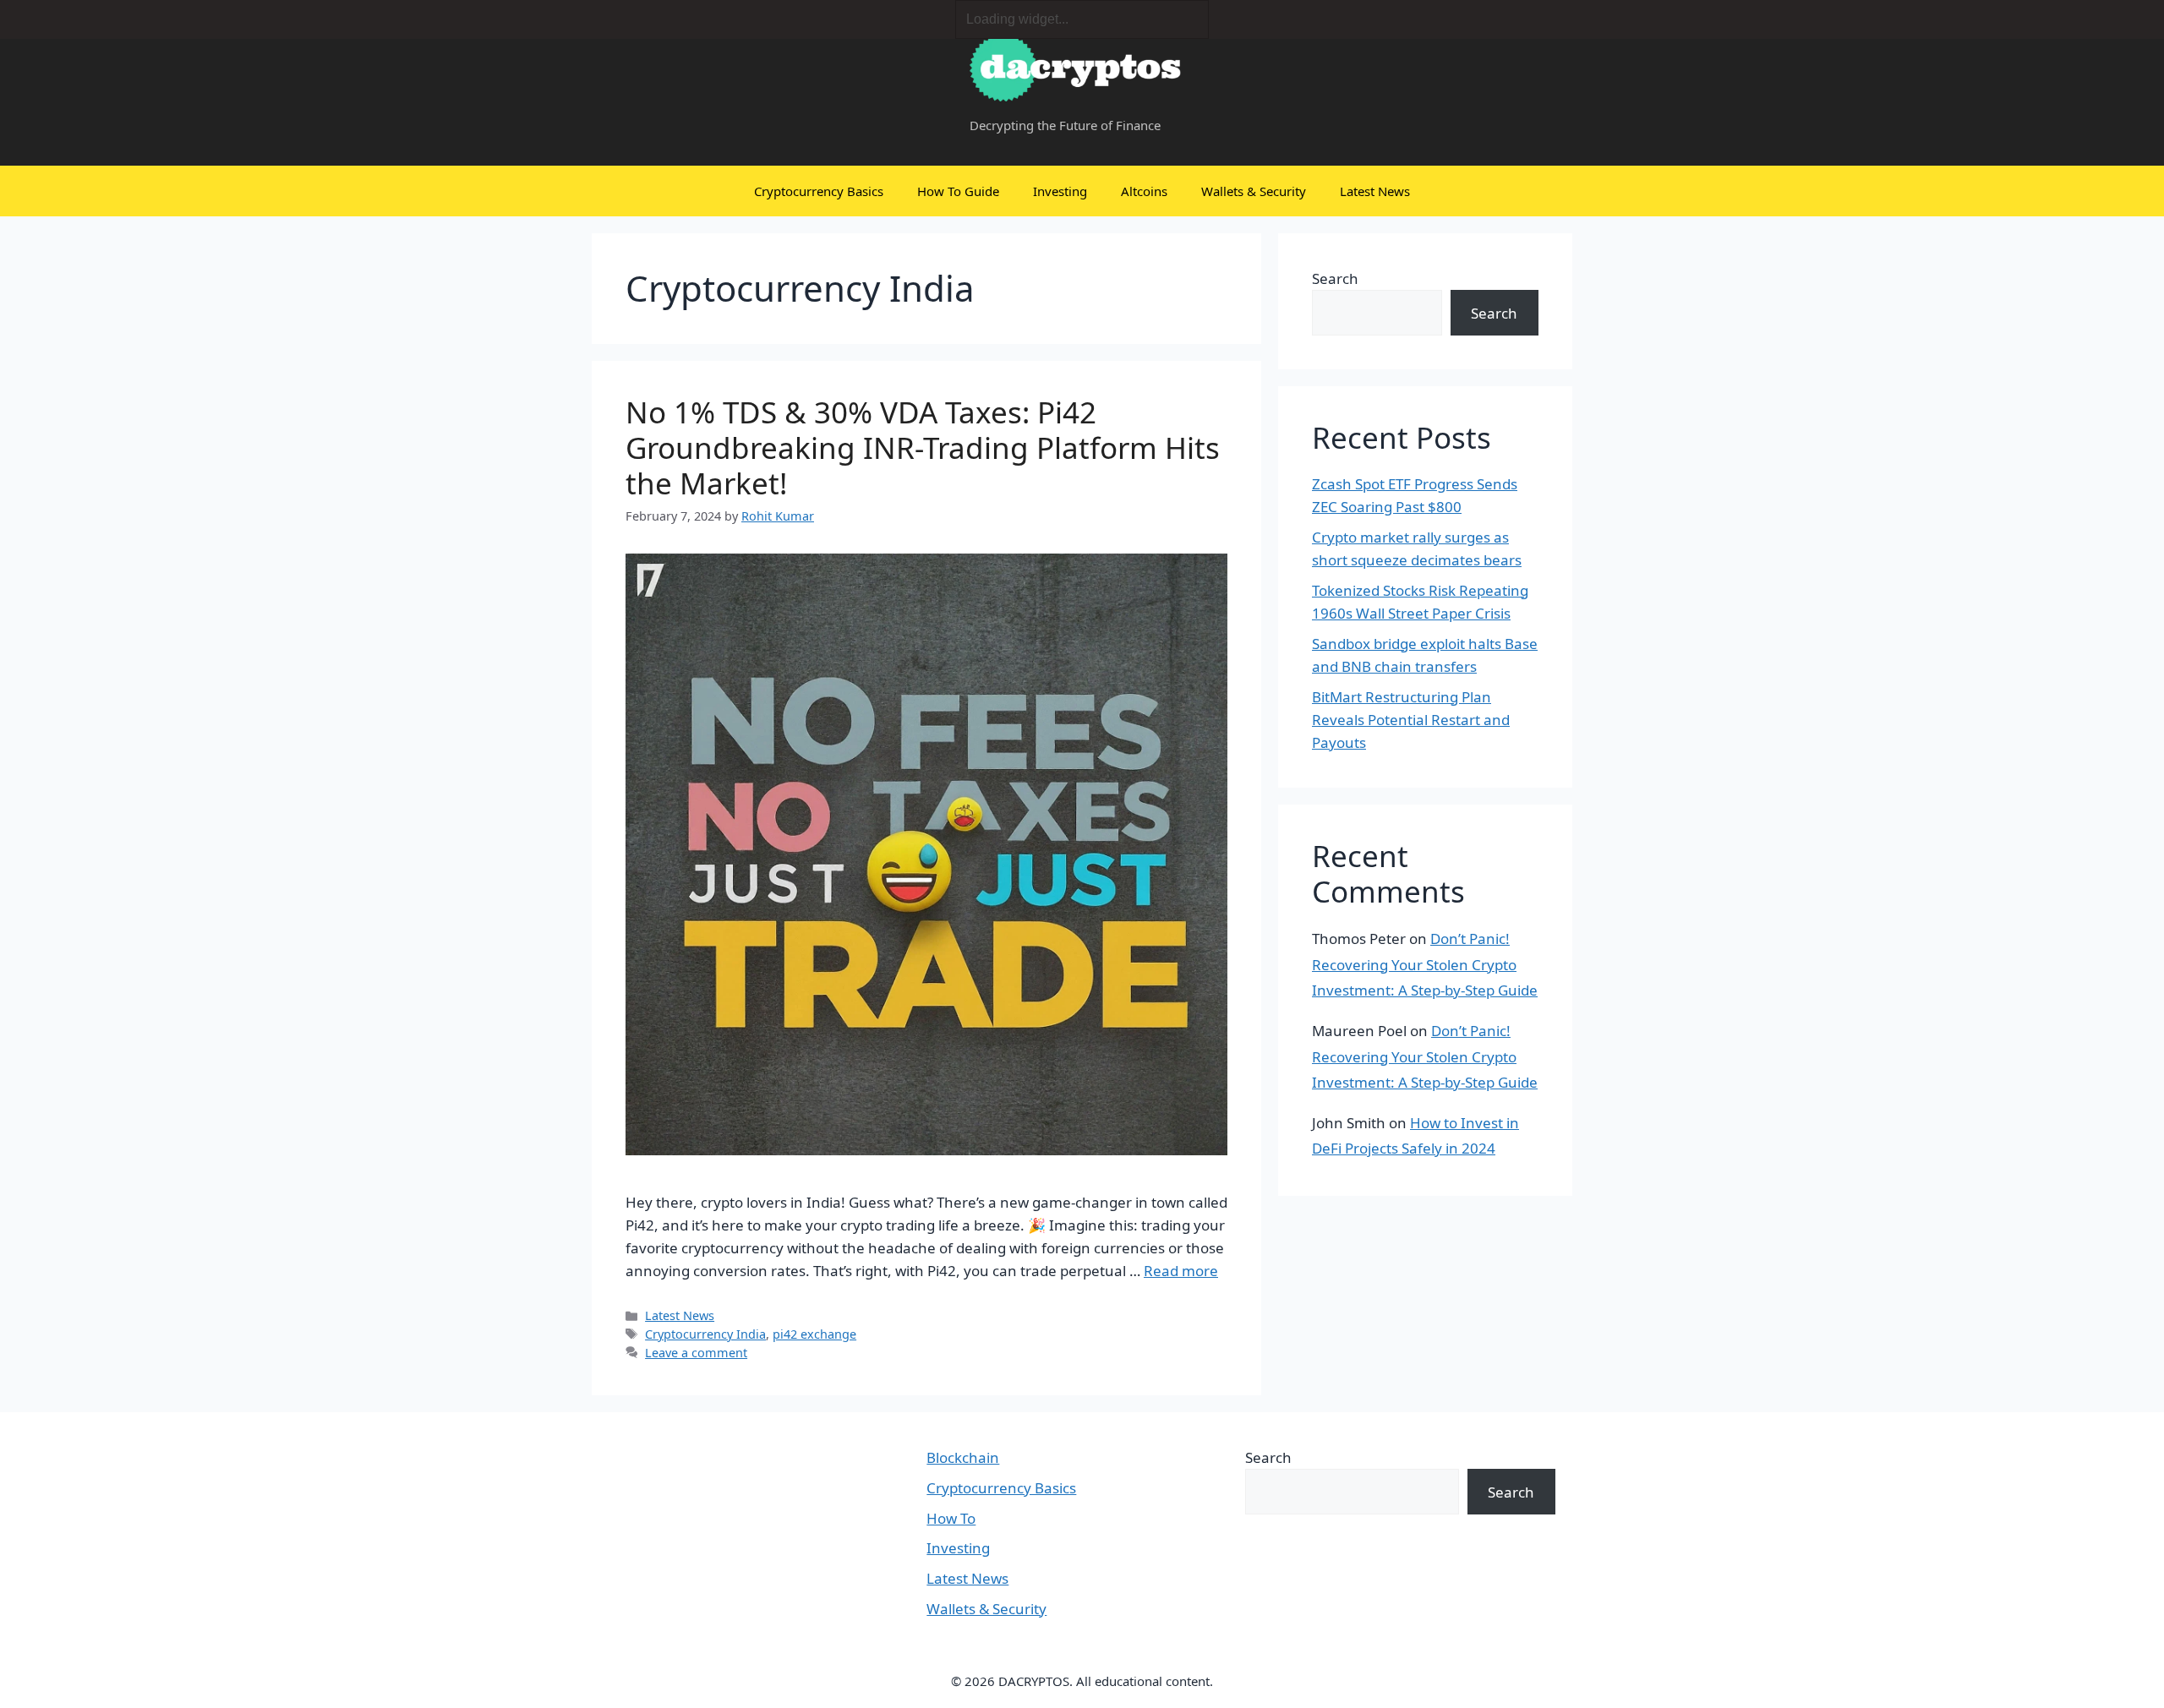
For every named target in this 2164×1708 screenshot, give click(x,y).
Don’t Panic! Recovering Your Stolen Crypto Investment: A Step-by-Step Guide (1425, 964)
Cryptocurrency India (705, 1334)
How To (951, 1518)
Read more (1181, 1271)
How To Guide (958, 191)
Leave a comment (696, 1353)
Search (1335, 278)
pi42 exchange (814, 1334)
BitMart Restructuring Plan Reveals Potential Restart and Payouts (1411, 720)
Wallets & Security (1254, 191)
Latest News (1375, 191)
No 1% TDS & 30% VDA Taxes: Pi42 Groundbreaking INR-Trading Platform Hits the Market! (923, 447)
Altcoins (1144, 191)
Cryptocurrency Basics (819, 191)
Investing (1060, 191)
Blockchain (963, 1457)
